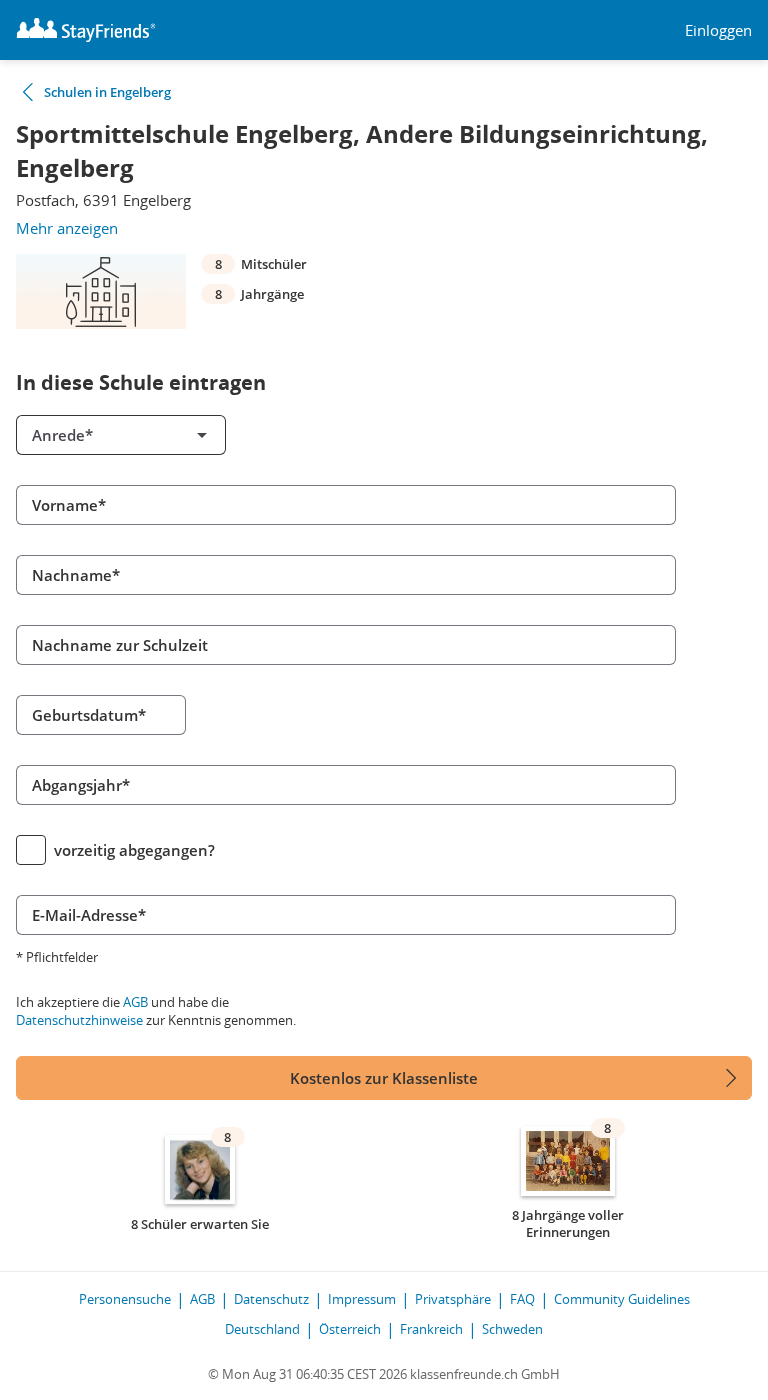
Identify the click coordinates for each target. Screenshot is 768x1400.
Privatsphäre (453, 1299)
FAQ (522, 1299)
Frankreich (431, 1329)
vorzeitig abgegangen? (134, 850)
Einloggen (718, 30)
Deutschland (262, 1329)
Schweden (512, 1329)
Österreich (350, 1329)
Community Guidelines (622, 1299)
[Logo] (86, 30)
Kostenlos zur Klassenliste (384, 1078)
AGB (135, 1002)
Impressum (362, 1299)
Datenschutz (271, 1299)
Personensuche (125, 1299)
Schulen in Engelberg (107, 92)
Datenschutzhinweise (79, 1020)
